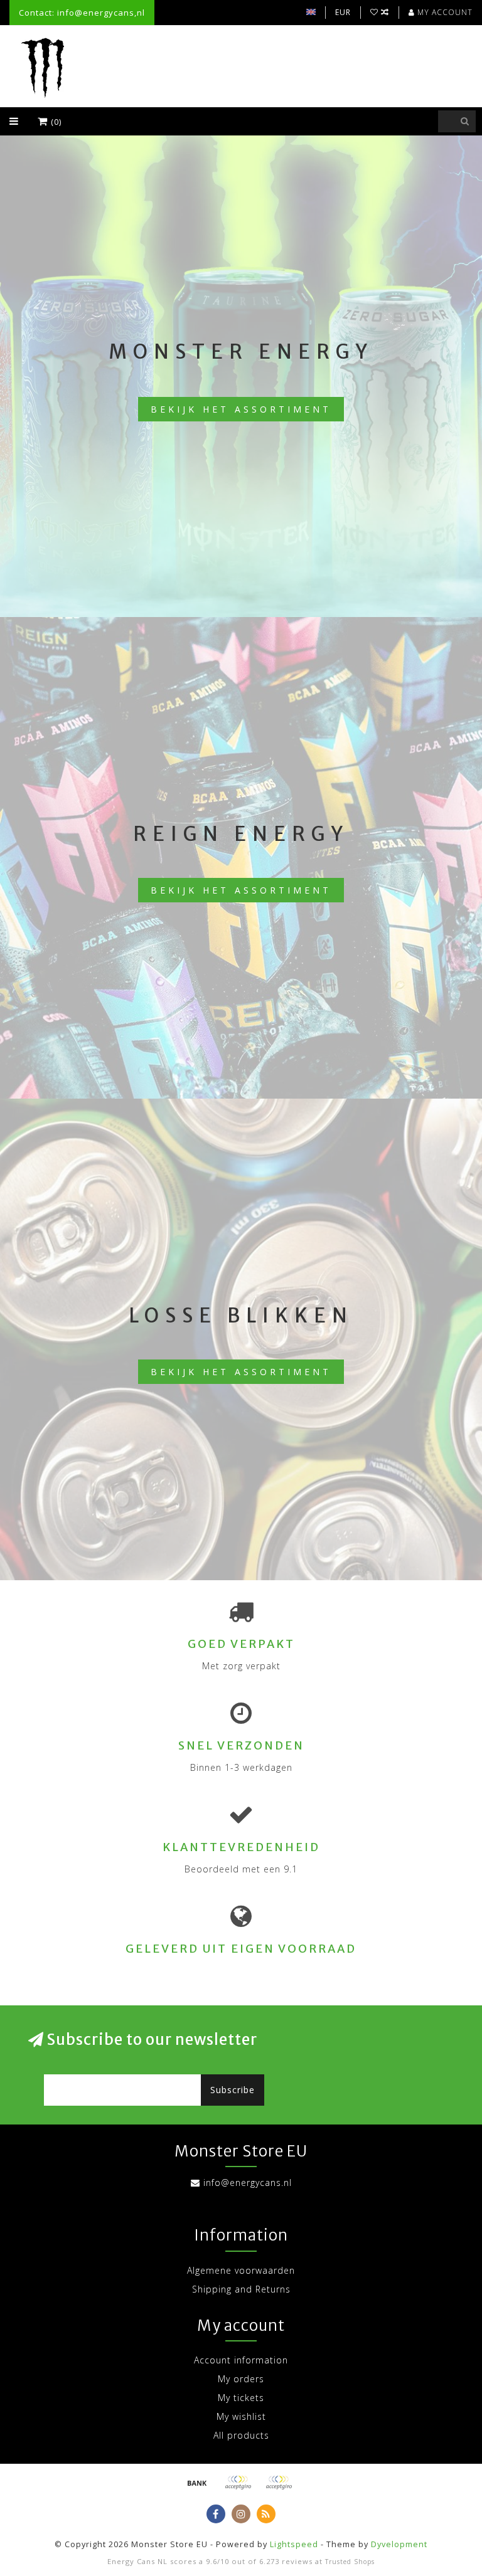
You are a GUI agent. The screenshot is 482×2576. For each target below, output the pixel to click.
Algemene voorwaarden (241, 2270)
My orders (241, 2379)
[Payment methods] (197, 2483)
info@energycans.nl (248, 2183)
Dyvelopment (399, 2544)
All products (241, 2435)
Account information (241, 2360)
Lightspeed (294, 2544)
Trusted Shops (350, 2562)
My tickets (241, 2398)
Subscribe (233, 2090)
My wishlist (241, 2416)
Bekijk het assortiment (241, 409)
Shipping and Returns (241, 2289)
